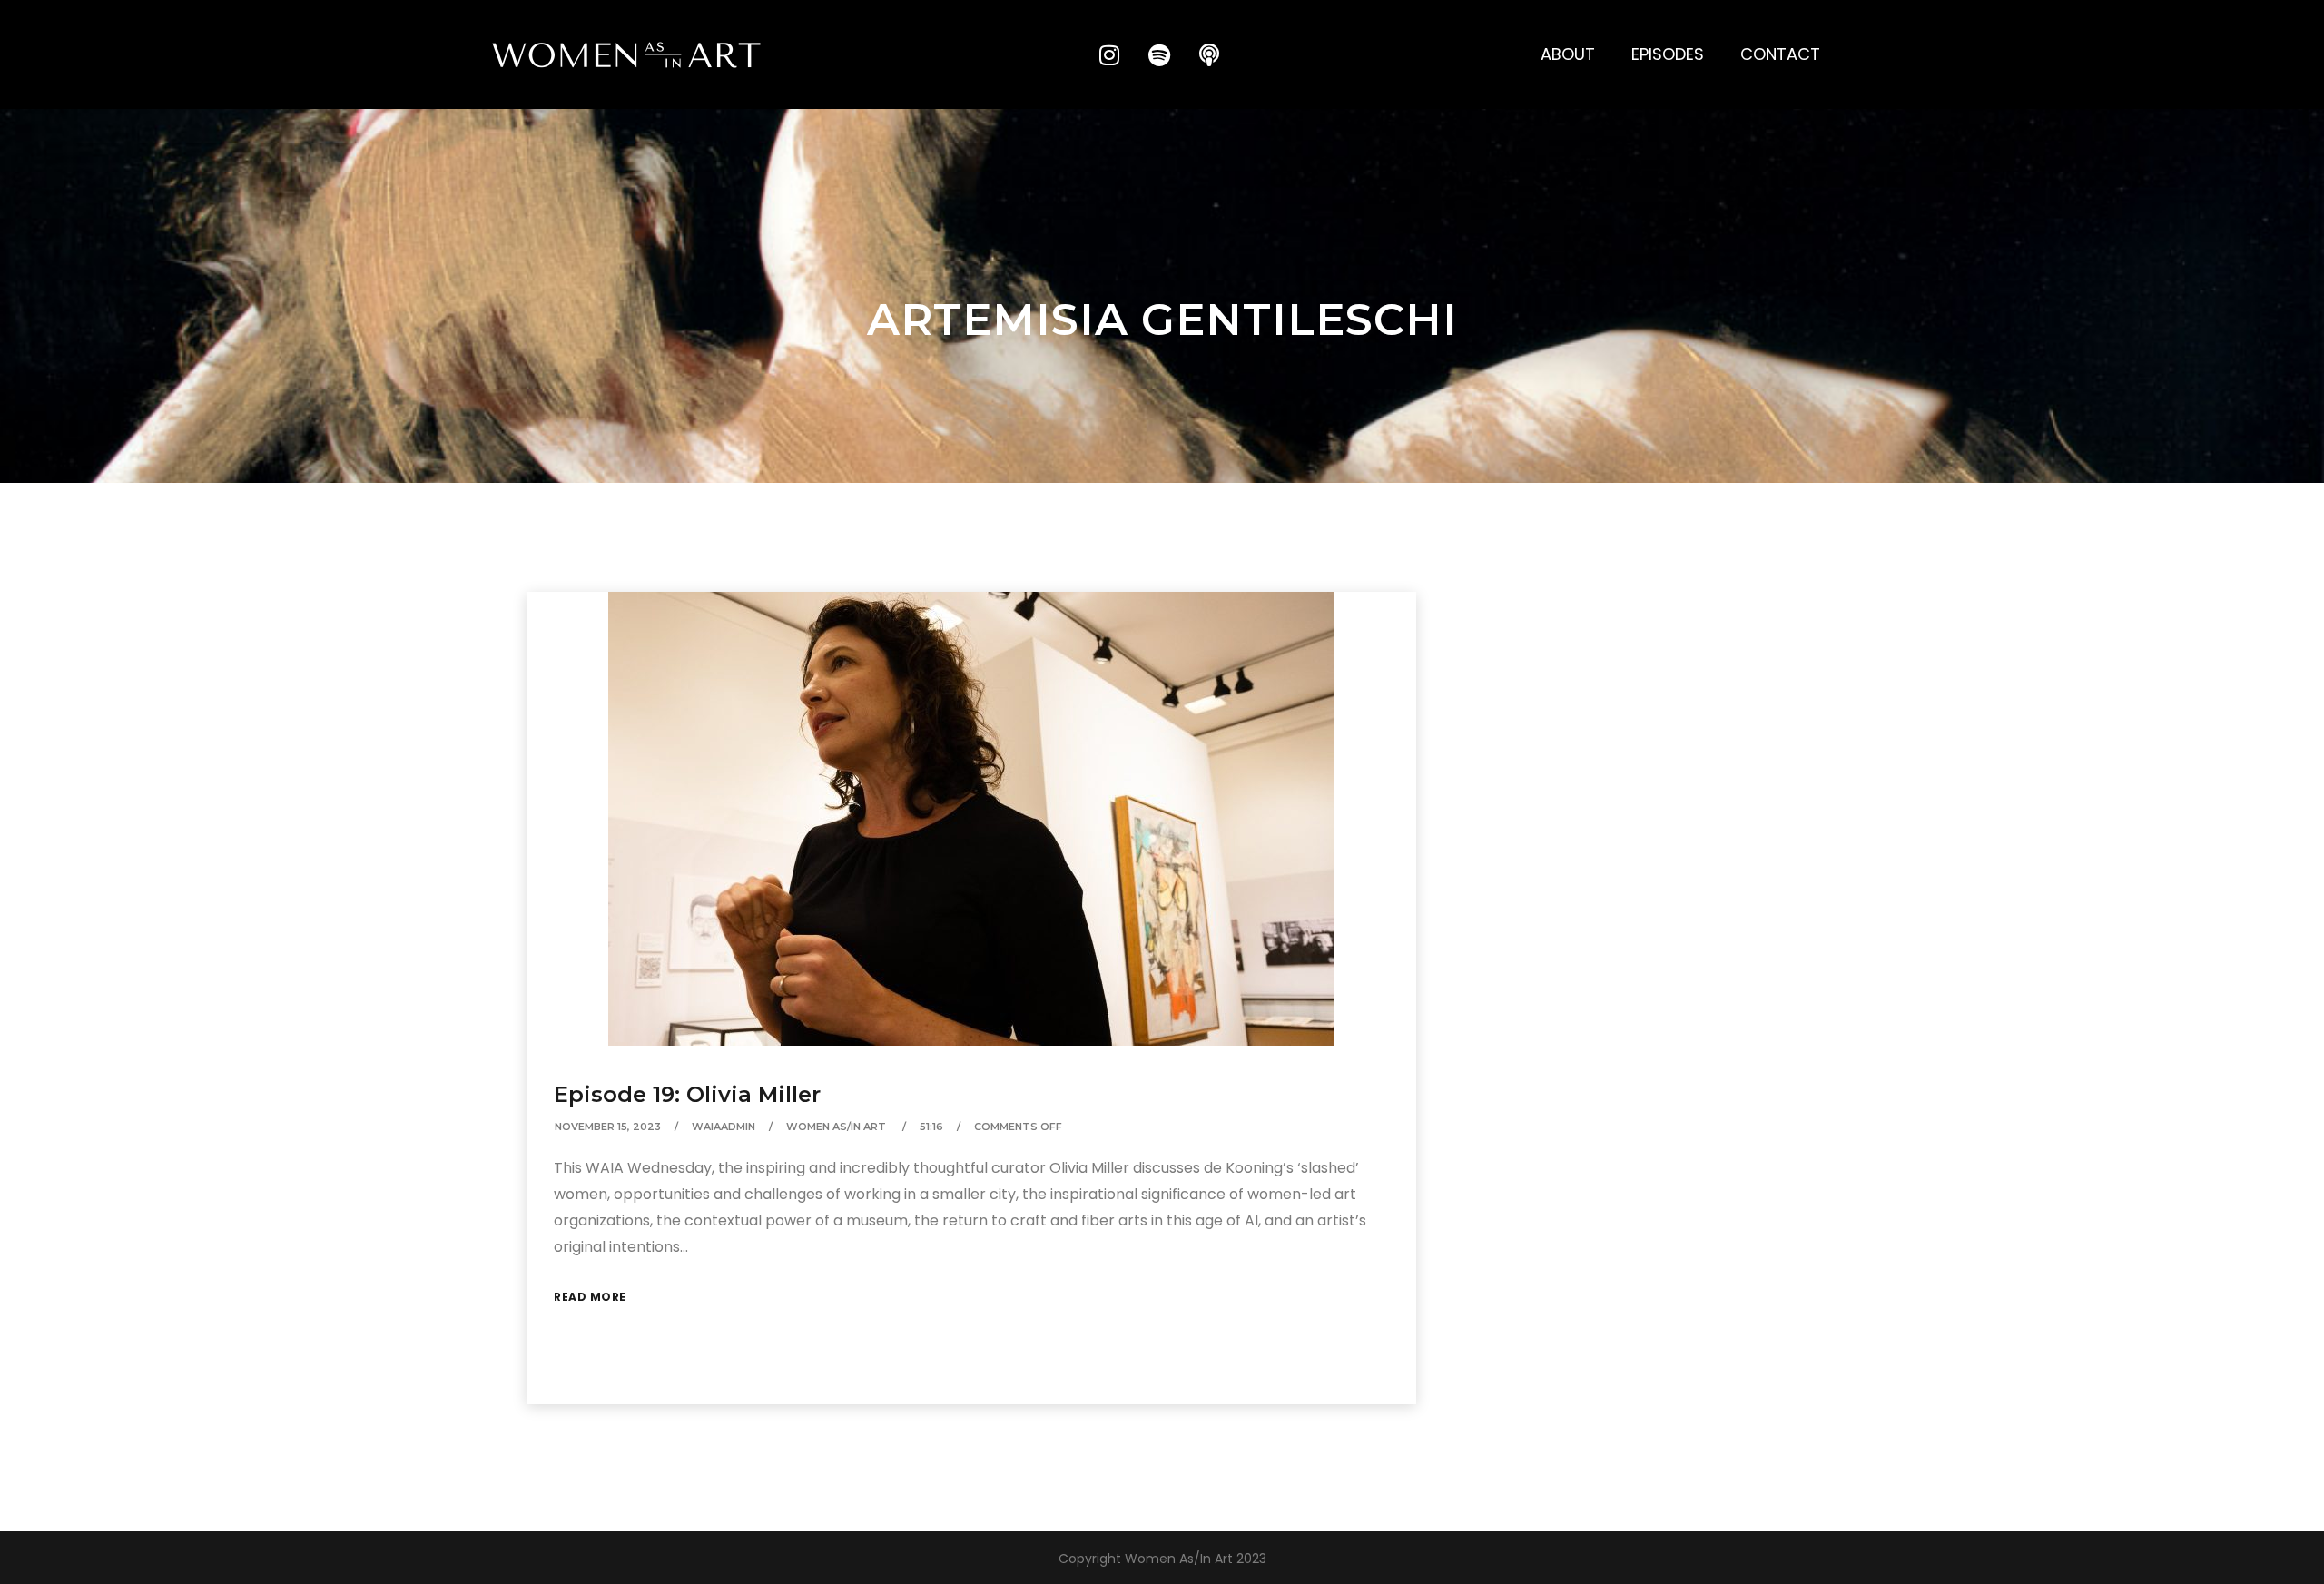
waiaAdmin (724, 1127)
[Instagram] (1109, 54)
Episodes (1668, 54)
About (1568, 54)
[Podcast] (1209, 54)
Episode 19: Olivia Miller (687, 1094)
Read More (590, 1297)
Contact (1780, 54)
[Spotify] (1159, 54)
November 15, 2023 (608, 1127)
